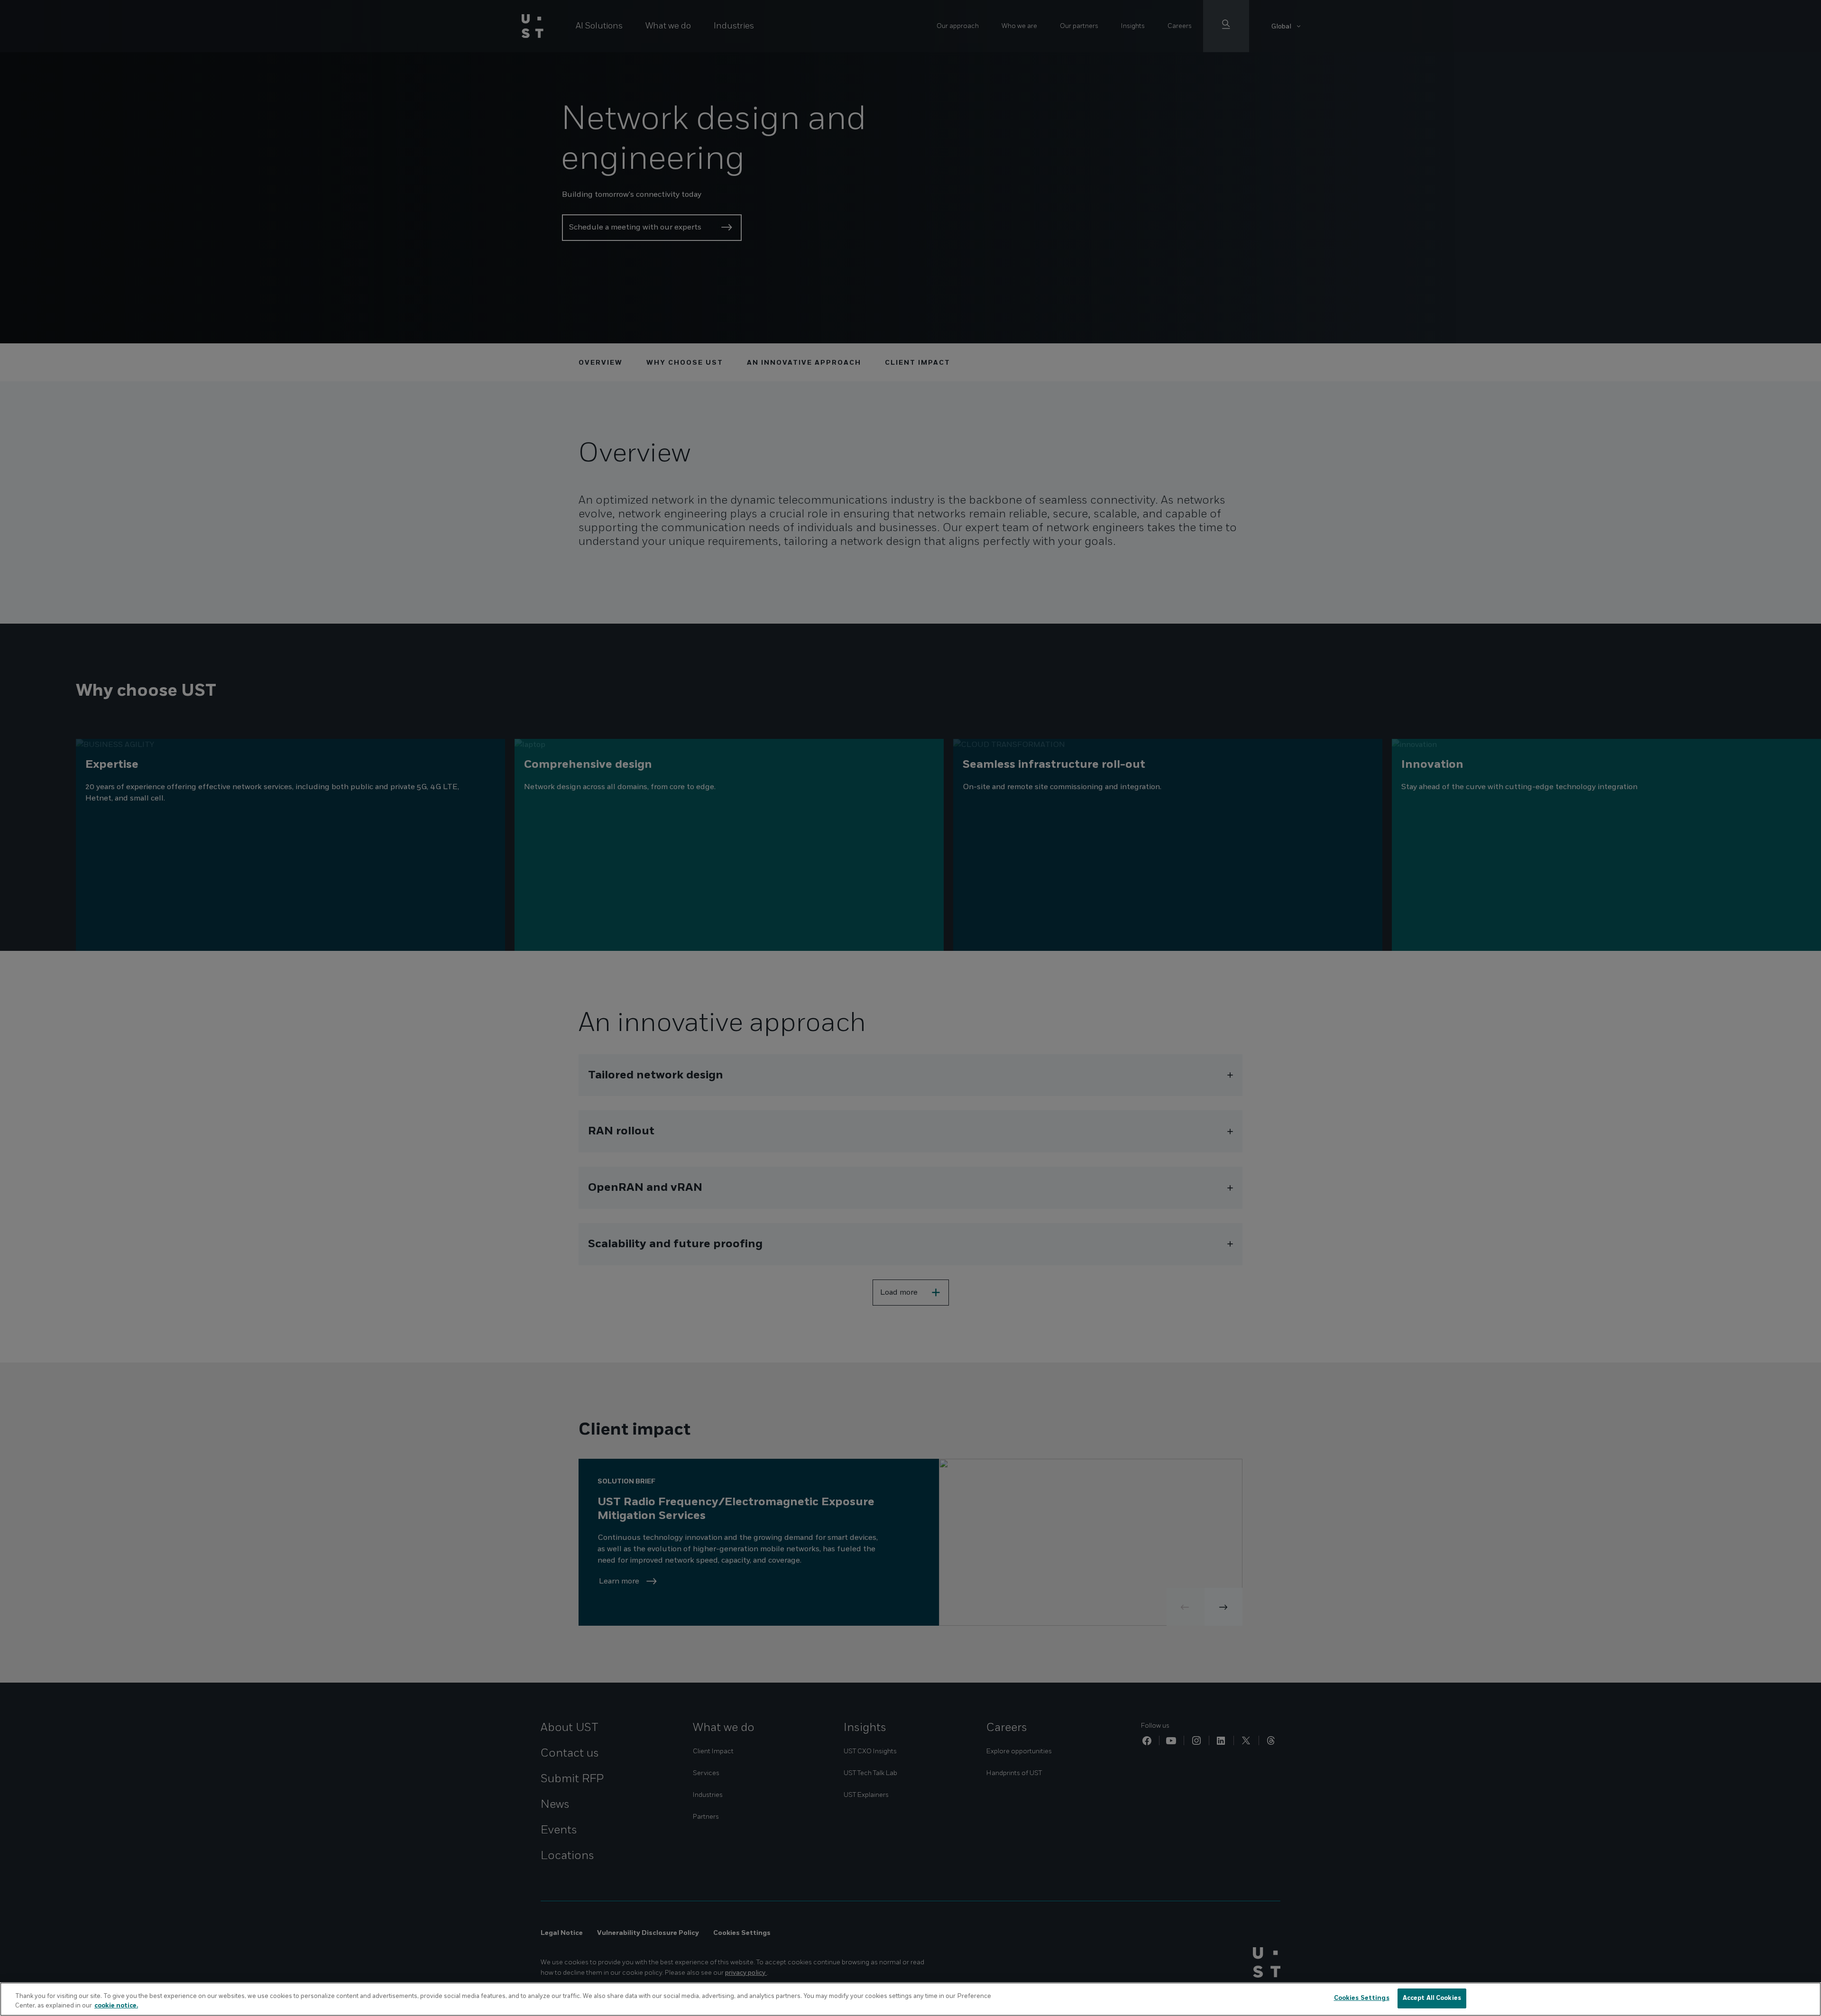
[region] (910, 1999)
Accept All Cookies (1432, 1998)
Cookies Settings (1362, 1998)
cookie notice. (116, 2006)
